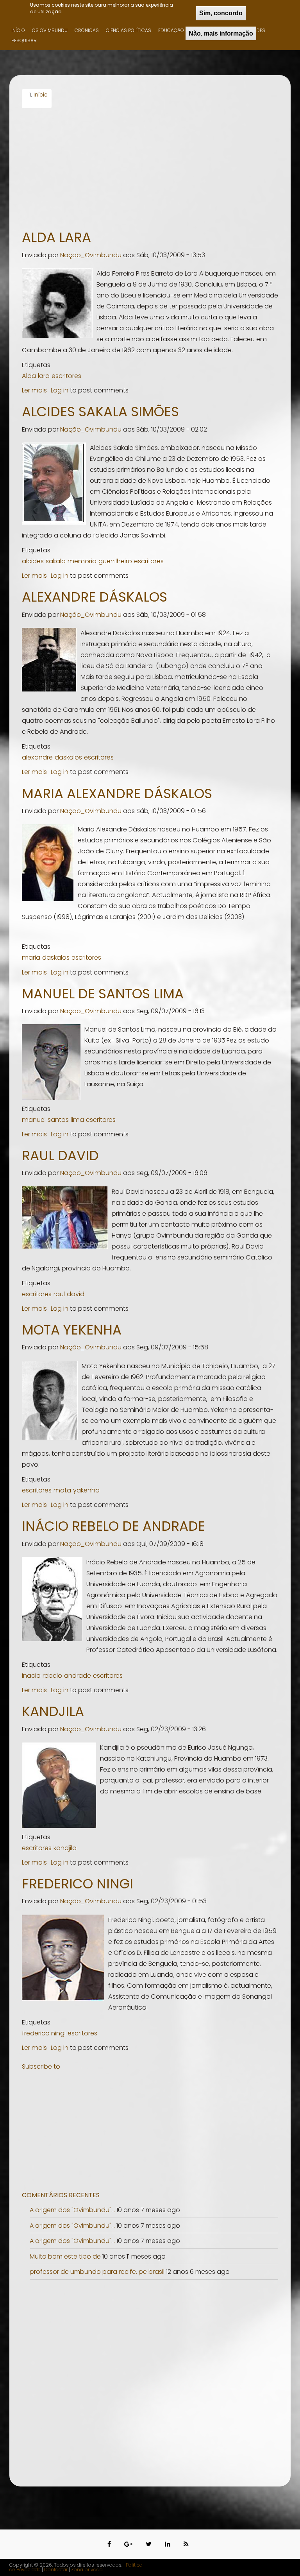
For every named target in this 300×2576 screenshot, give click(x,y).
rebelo (52, 1676)
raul (59, 1294)
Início (18, 30)
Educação (171, 30)
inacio (31, 1676)
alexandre (37, 757)
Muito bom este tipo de (65, 2256)
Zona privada (87, 2570)
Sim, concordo (221, 13)
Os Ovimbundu (50, 30)
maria (31, 957)
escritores (66, 376)
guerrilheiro (115, 561)
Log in (60, 390)
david (76, 1294)
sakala (56, 561)
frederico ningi (44, 2033)
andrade (78, 1676)
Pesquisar (24, 40)
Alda (29, 376)
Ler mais (34, 390)
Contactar (56, 2570)
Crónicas (87, 30)
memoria (82, 561)
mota (62, 1490)
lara (44, 376)
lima (77, 1120)
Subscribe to (41, 2066)
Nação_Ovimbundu (91, 255)
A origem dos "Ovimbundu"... (72, 2210)
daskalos (68, 757)
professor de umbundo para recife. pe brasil (98, 2272)
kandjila (65, 1848)
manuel (34, 1120)
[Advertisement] (150, 167)
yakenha (86, 1490)
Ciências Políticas (129, 30)
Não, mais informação (221, 33)
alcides (33, 561)
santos (58, 1120)
